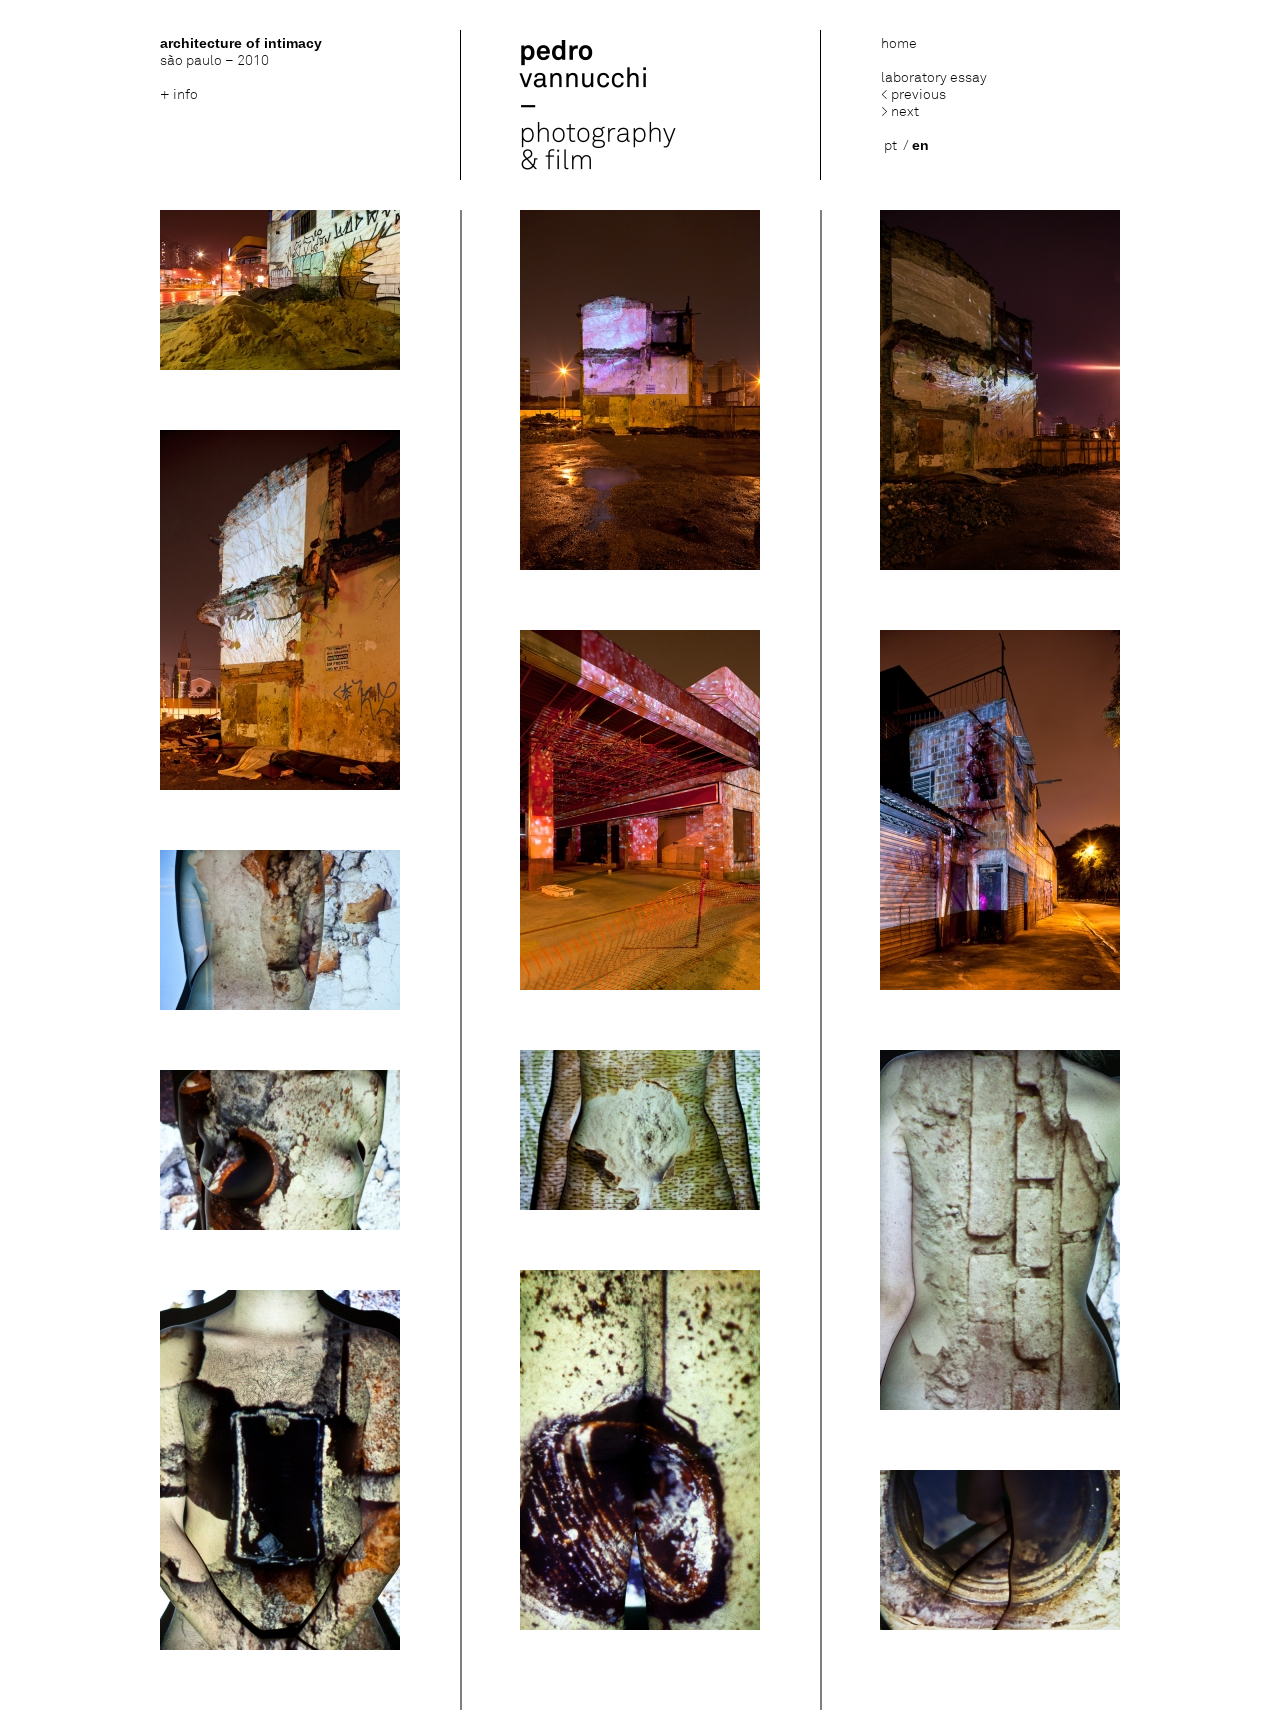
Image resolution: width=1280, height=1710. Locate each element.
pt (890, 145)
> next (900, 111)
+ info (179, 94)
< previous (913, 94)
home (899, 43)
